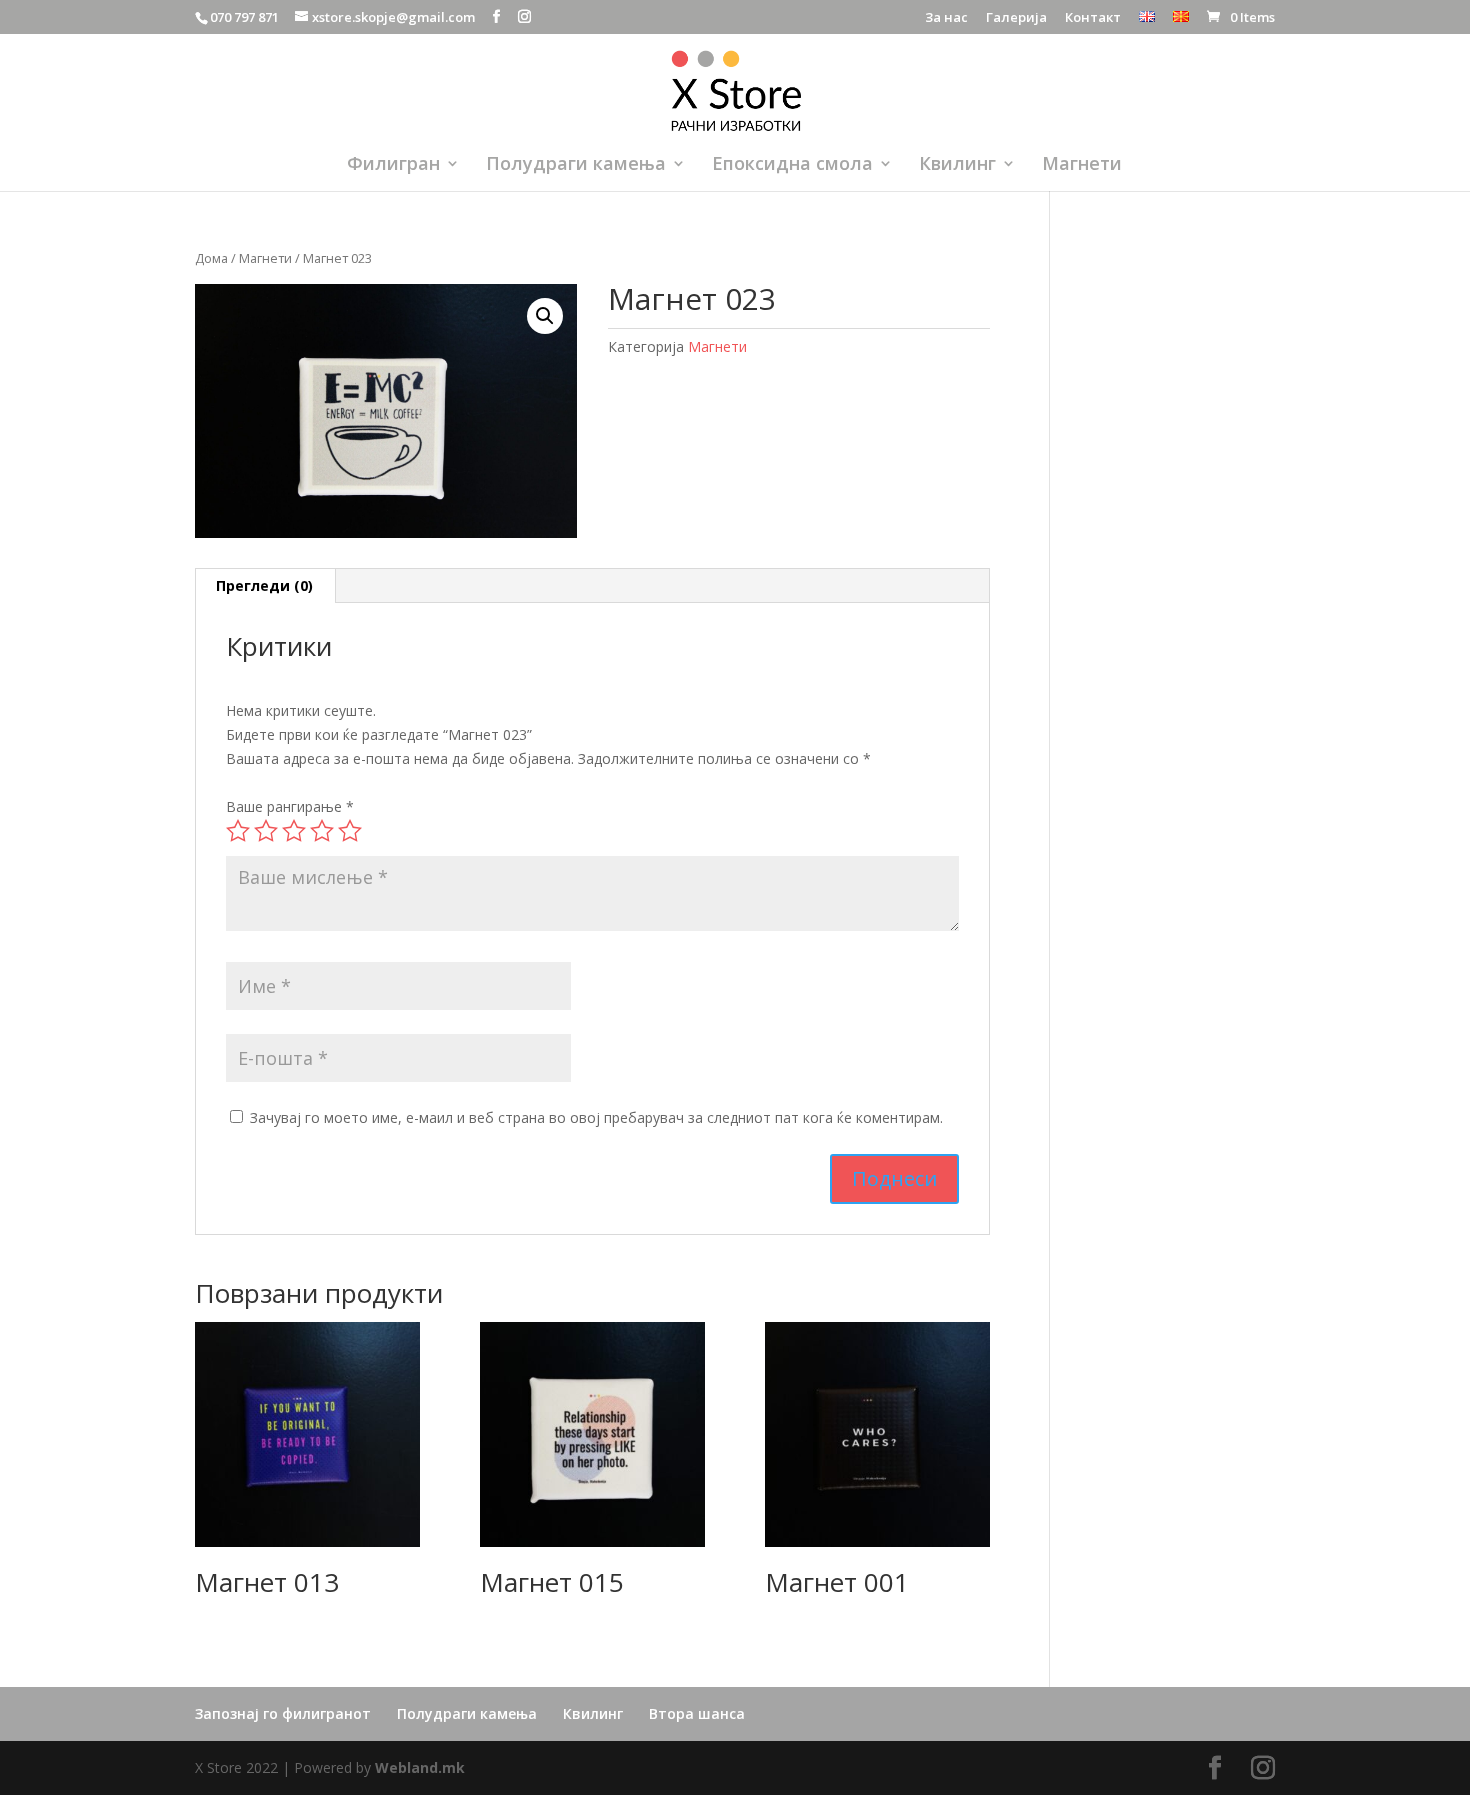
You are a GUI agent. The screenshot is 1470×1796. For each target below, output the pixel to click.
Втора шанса (697, 1713)
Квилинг (957, 165)
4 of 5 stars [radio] (322, 831)
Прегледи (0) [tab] (264, 585)
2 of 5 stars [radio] (266, 831)
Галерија (1016, 18)
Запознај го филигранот (283, 1713)
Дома (211, 258)
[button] (545, 316)
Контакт (1093, 18)
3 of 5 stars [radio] (294, 831)
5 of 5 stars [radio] (350, 831)
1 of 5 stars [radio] (238, 831)
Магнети (1082, 165)
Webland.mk (420, 1767)
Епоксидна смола (792, 165)
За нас (946, 18)
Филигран (393, 165)
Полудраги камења (576, 165)
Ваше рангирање (290, 806)
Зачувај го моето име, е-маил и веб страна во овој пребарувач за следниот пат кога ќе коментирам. (596, 1117)
